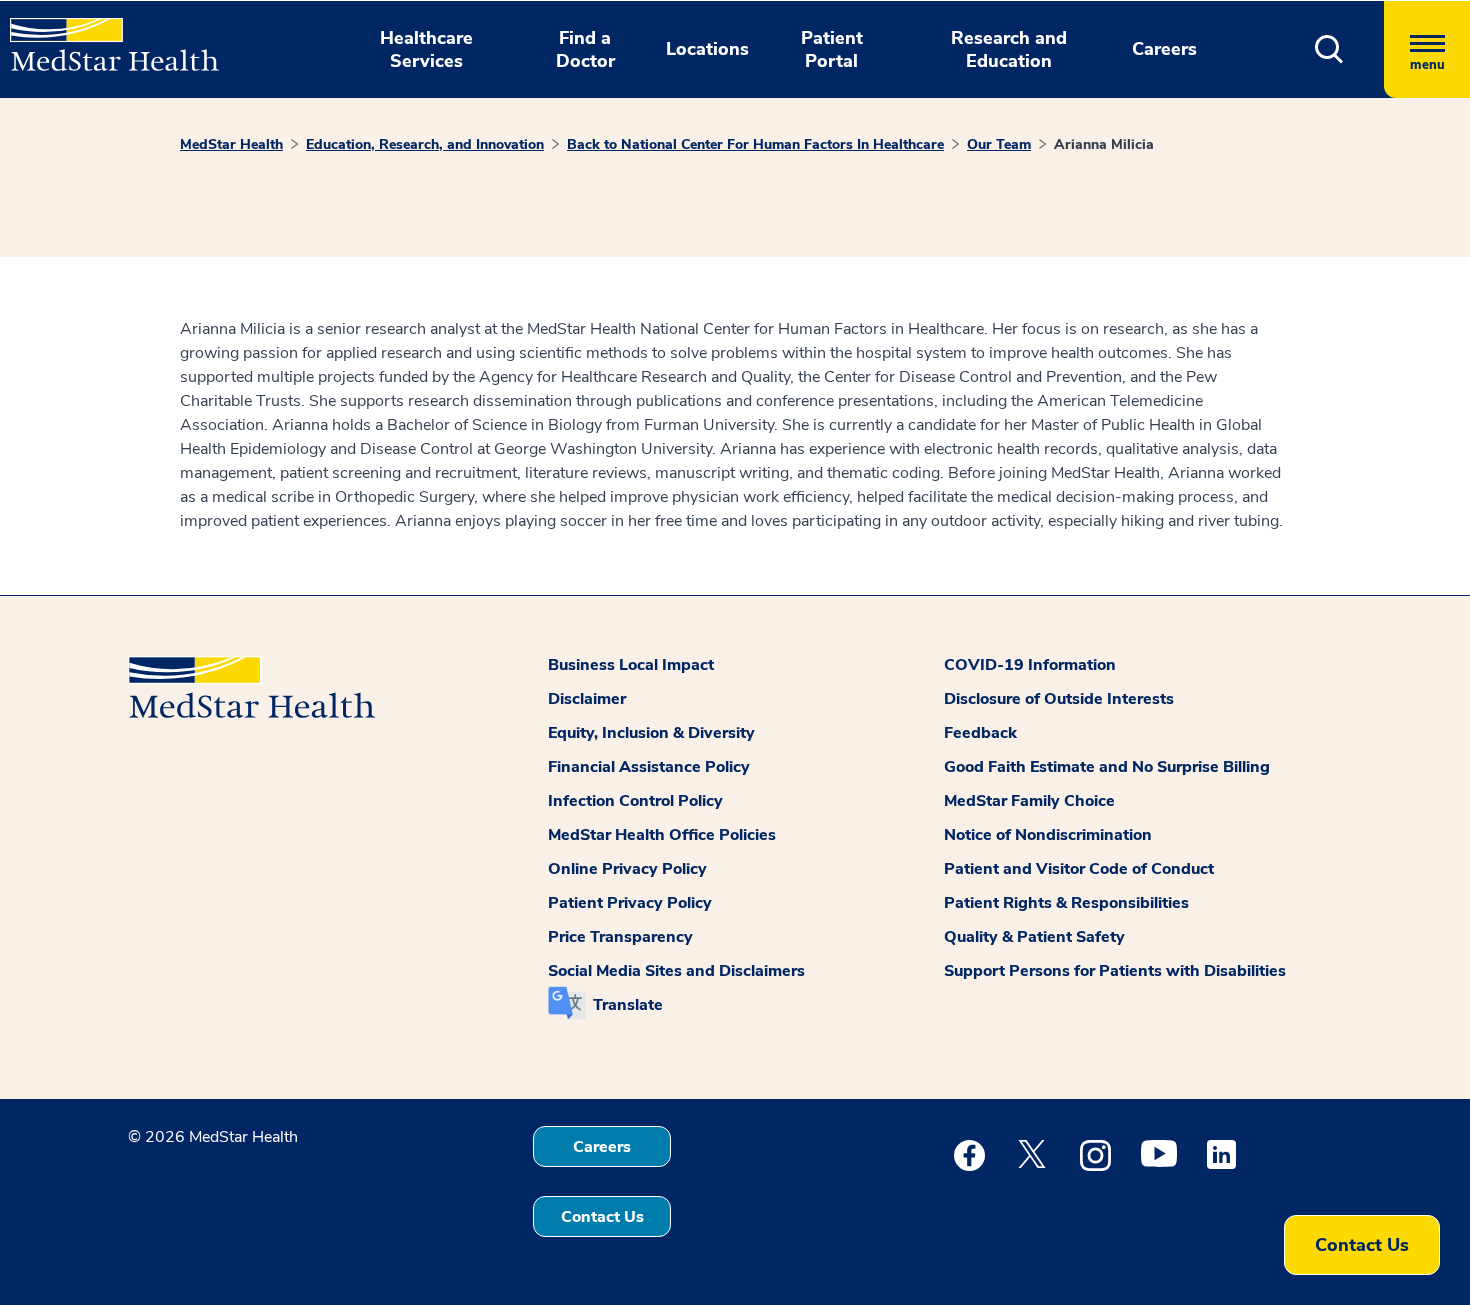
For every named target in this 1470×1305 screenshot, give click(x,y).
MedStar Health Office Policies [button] (662, 835)
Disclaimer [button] (587, 699)
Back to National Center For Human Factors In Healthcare (755, 144)
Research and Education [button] (1009, 49)
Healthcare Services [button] (426, 49)
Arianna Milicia (1104, 144)
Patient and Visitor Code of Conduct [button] (1079, 869)
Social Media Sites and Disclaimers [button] (676, 971)
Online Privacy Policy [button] (627, 869)
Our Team (999, 144)
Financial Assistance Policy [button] (649, 767)
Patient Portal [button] (832, 49)
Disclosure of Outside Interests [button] (1059, 699)
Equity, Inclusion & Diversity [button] (651, 733)
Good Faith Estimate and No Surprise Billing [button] (1107, 767)
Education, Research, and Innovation (425, 144)
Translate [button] (628, 1005)
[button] (1329, 49)
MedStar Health (231, 144)
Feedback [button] (980, 733)
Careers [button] (1164, 49)
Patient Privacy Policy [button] (630, 903)
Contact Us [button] (602, 1217)
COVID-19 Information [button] (1030, 665)
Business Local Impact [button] (631, 665)
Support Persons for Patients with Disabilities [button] (1115, 971)
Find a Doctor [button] (585, 49)
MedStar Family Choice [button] (1029, 801)
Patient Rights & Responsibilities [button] (1066, 903)
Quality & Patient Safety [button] (1034, 937)
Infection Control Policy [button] (635, 801)
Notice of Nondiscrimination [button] (1048, 835)
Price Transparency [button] (620, 937)
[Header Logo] (104, 36)
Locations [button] (707, 49)
